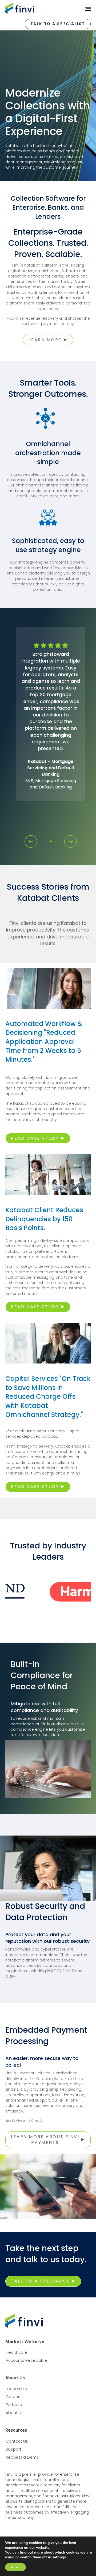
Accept (15, 2567)
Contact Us (17, 2441)
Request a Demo (22, 2457)
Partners (14, 2405)
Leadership (16, 2389)
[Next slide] (71, 841)
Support (13, 2449)
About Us (15, 2413)
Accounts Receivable (26, 2360)
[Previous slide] (31, 841)
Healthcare (17, 2352)
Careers (14, 2397)
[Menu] (86, 9)
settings (59, 2557)
